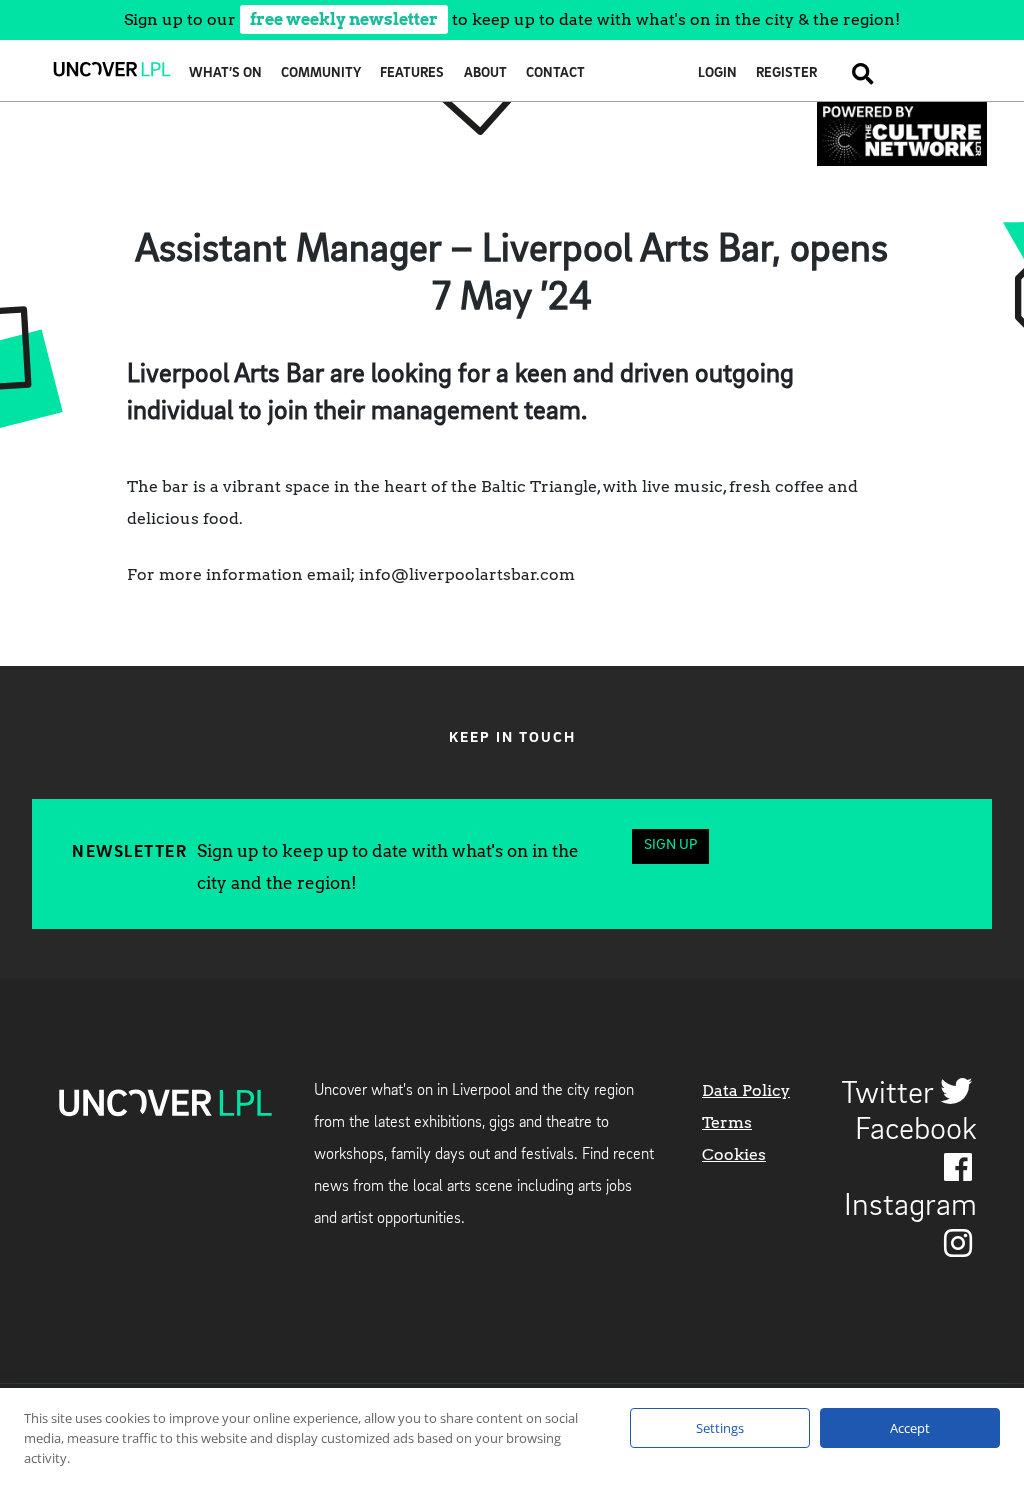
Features (412, 73)
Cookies (734, 1154)
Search (855, 73)
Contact (555, 73)
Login (717, 73)
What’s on (225, 73)
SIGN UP (670, 845)
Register (786, 73)
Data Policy (746, 1090)
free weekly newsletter (344, 19)
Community (321, 73)
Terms (727, 1122)
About (485, 73)
